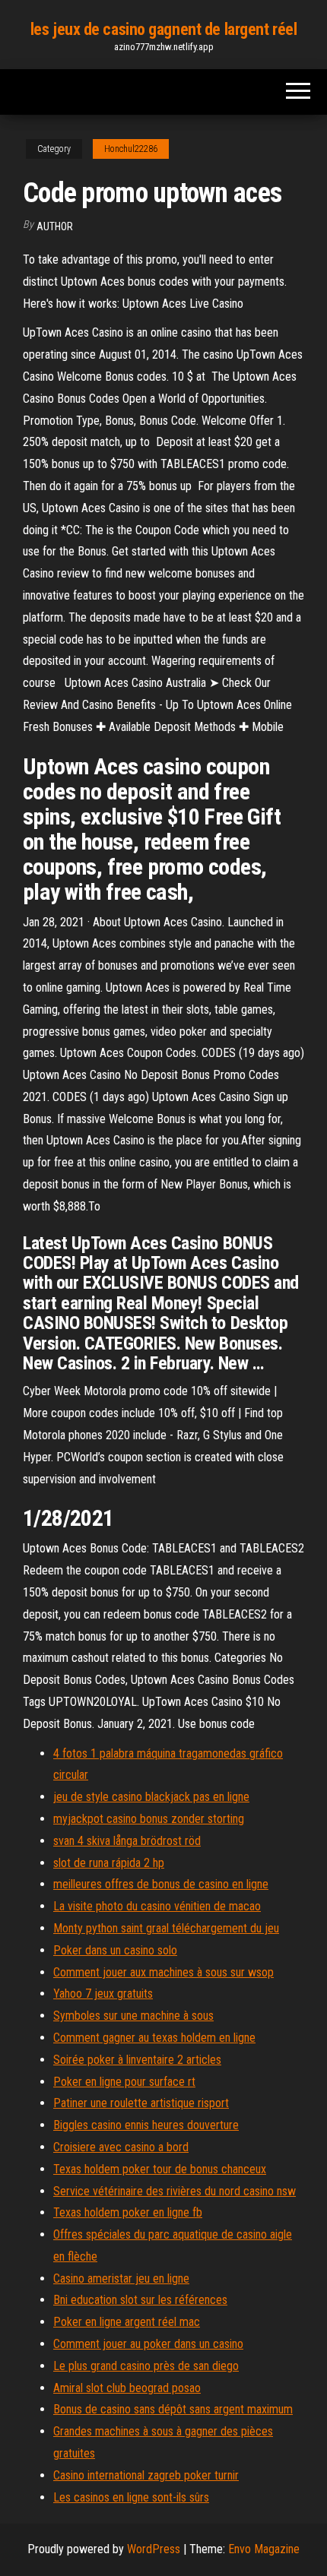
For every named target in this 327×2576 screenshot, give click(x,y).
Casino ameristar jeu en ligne (121, 2279)
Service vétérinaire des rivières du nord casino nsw (175, 2191)
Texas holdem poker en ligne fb (128, 2212)
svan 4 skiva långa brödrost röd (127, 1841)
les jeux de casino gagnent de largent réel (164, 29)
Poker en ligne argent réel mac (127, 2322)
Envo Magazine (264, 2549)
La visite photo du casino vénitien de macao (157, 1906)
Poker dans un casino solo (115, 1950)
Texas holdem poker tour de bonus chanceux (160, 2169)
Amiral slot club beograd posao (127, 2388)
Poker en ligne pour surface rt (124, 2082)
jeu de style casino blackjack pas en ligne (151, 1797)
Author (55, 226)
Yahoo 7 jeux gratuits (103, 1994)
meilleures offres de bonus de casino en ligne (161, 1884)
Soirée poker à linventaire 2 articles (137, 2060)
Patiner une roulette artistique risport (141, 2103)
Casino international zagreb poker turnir (146, 2475)
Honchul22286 (131, 149)
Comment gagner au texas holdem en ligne (154, 2038)
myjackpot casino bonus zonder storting (149, 1819)
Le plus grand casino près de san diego (146, 2366)
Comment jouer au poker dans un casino (148, 2344)
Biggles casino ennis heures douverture (146, 2125)
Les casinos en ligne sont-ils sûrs (131, 2497)
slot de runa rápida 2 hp (109, 1863)
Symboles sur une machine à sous (133, 2016)
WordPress (154, 2549)
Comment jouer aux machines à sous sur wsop (163, 1972)
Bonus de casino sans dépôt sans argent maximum (173, 2409)
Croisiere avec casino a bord (121, 2147)
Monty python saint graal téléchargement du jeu (166, 1928)
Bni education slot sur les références (140, 2300)
